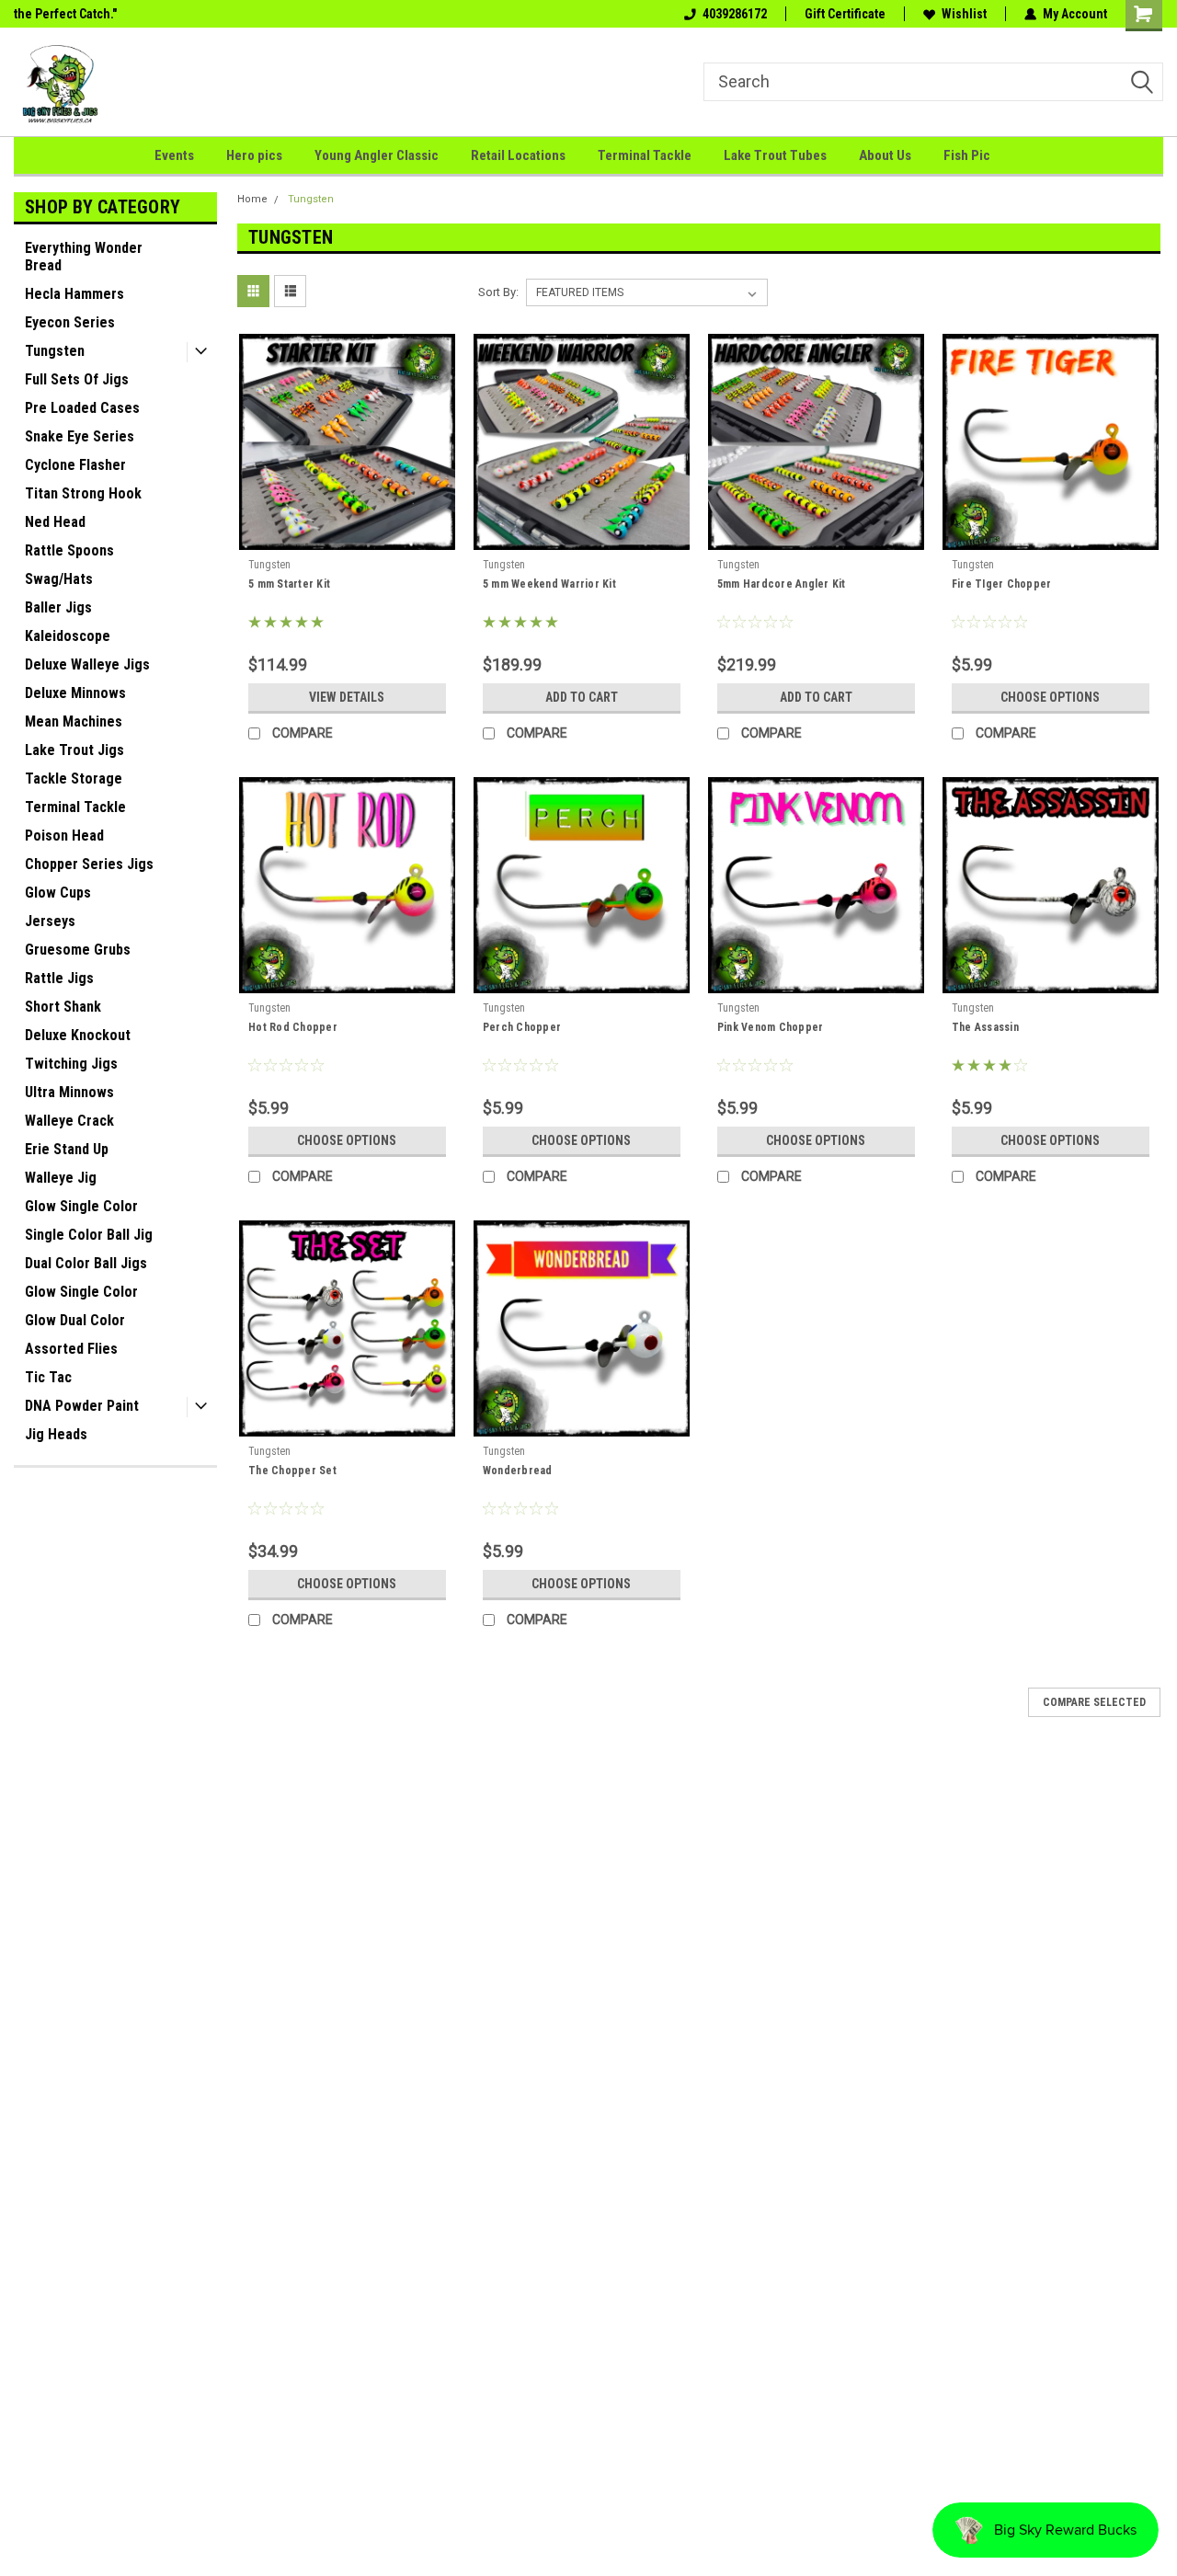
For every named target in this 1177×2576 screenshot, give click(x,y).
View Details (347, 697)
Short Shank (63, 1007)
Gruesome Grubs (78, 950)
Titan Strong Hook (83, 493)
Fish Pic (967, 155)
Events (174, 155)
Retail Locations (518, 155)
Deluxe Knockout (78, 1035)
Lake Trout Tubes (775, 155)
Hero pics (254, 155)
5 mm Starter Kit (289, 584)
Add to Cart (582, 697)
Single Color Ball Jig (89, 1235)
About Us (885, 155)
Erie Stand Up (67, 1149)
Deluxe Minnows (75, 693)
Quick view (347, 536)
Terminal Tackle (645, 155)
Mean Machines (74, 721)
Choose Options (1050, 697)
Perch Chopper (522, 1027)
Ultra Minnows (69, 1092)
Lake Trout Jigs (74, 750)
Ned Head (55, 522)
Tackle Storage (74, 779)
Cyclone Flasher (75, 465)
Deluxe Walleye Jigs (87, 664)
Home (252, 199)
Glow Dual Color (75, 1320)
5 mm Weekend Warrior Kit (549, 584)
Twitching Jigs (71, 1064)
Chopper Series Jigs (89, 864)
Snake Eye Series (80, 436)
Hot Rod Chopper (293, 1027)
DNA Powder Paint (82, 1406)
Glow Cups (58, 893)
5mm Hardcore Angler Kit (782, 584)
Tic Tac (48, 1377)
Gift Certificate (845, 14)
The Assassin (985, 1027)
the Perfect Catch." (65, 14)
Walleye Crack (69, 1121)
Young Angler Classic (377, 155)
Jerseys (50, 921)
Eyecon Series (70, 322)
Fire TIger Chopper (1002, 584)
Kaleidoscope (68, 636)
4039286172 (735, 14)
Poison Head (64, 836)
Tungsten (55, 351)
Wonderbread (518, 1471)
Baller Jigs (58, 607)
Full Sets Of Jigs (77, 379)
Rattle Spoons (69, 550)
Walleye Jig (61, 1178)
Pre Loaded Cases (82, 408)
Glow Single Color (81, 1206)
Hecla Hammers (74, 294)
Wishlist (964, 14)
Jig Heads (56, 1434)
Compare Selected (1094, 1702)
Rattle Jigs (59, 978)
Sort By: (498, 292)
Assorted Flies (71, 1349)
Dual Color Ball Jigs (86, 1263)
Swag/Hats (59, 579)
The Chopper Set (292, 1471)
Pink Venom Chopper (771, 1027)
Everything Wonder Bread (84, 257)
